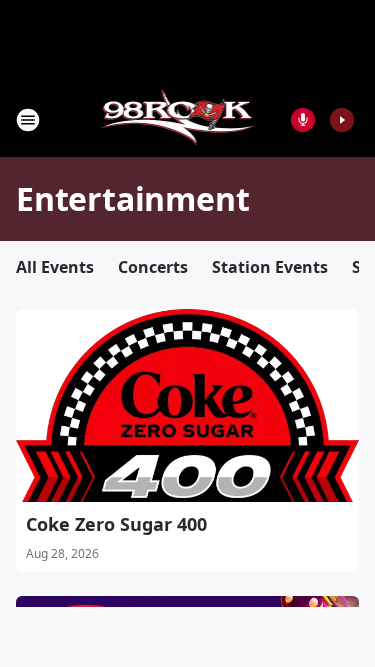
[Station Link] (181, 119)
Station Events (270, 267)
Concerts (153, 267)
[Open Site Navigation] (28, 120)
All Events (55, 267)
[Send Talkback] (303, 120)
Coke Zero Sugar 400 (116, 524)
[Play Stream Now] (342, 120)
